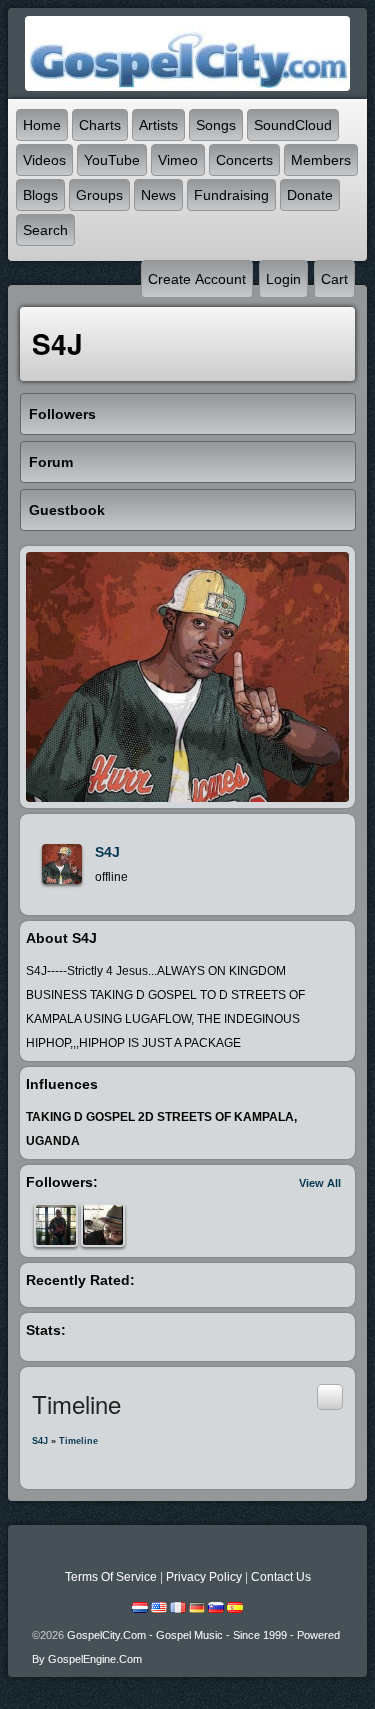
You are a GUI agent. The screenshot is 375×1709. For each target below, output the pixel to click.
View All (320, 1183)
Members (321, 160)
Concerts (244, 160)
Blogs (40, 195)
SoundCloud (293, 125)
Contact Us (281, 1577)
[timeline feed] (330, 1397)
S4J (107, 852)
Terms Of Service (111, 1577)
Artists (158, 125)
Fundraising (231, 195)
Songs (216, 125)
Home (42, 125)
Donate (310, 195)
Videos (44, 160)
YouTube (112, 160)
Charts (100, 125)
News (158, 195)
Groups (99, 195)
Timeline (78, 1441)
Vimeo (178, 160)
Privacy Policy (204, 1577)
